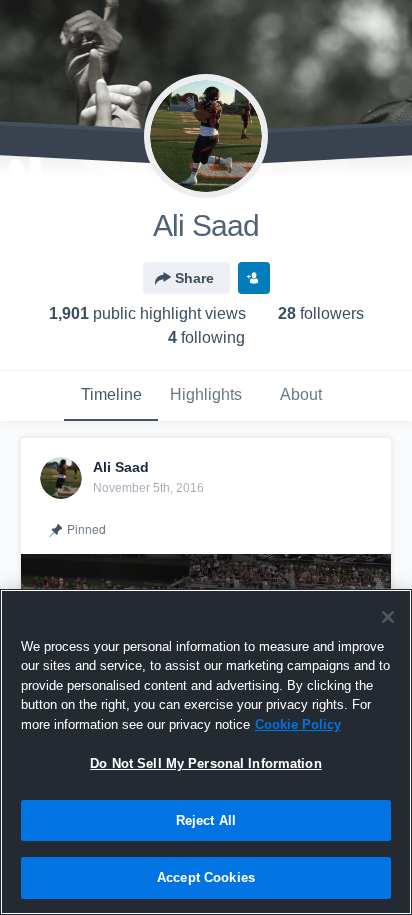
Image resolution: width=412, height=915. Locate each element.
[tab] (111, 396)
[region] (206, 752)
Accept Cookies (206, 877)
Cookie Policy (298, 724)
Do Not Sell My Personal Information (206, 763)
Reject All (206, 820)
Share (194, 278)
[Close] (388, 617)
